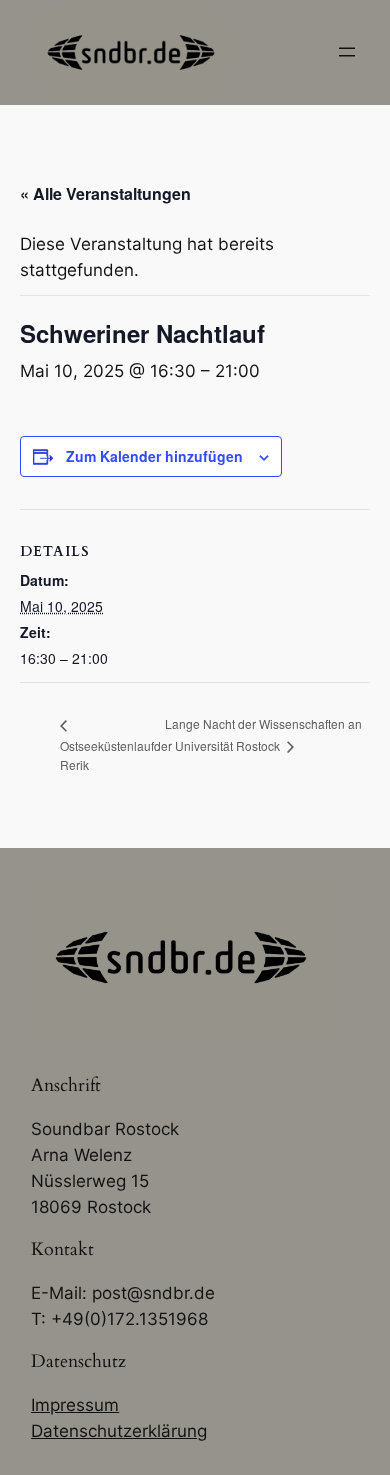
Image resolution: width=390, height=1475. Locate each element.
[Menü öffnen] (347, 52)
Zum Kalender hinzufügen (154, 456)
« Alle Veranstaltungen (105, 193)
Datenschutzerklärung (119, 1431)
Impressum (75, 1405)
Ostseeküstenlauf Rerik (107, 755)
